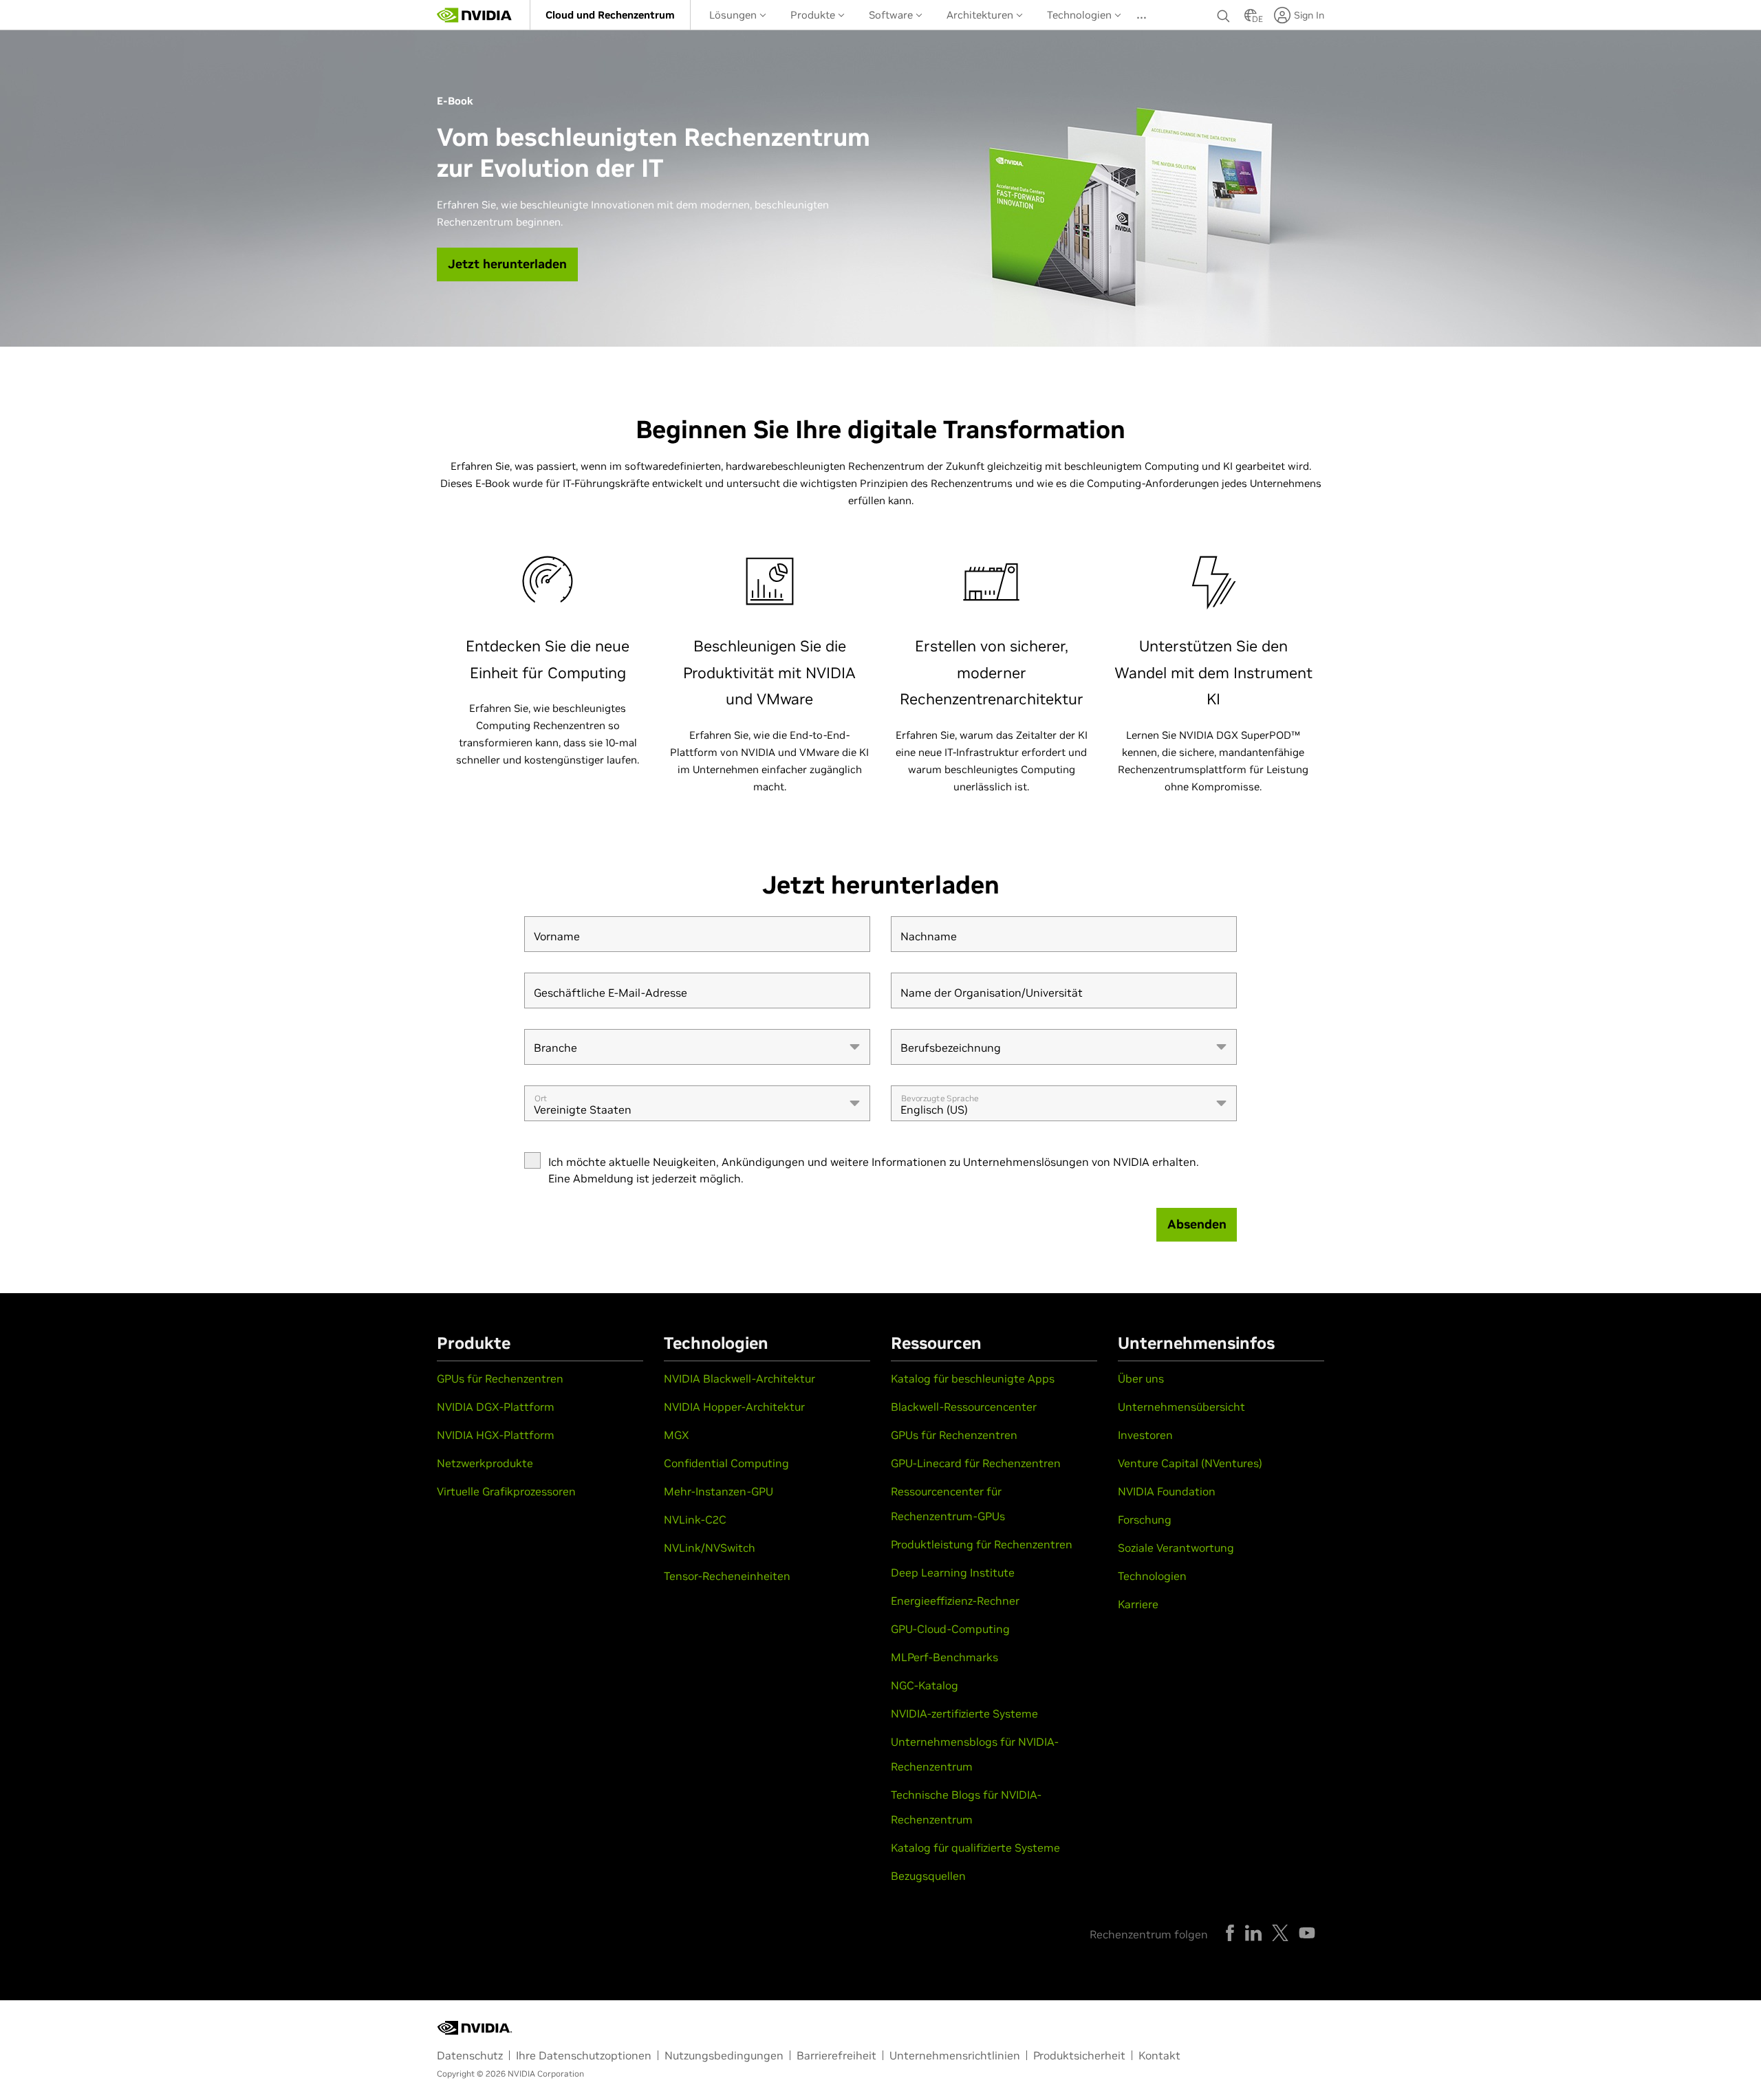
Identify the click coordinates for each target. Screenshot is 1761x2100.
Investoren (1145, 1435)
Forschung (1145, 1519)
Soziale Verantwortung (1176, 1548)
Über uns (1141, 1378)
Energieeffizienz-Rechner (955, 1601)
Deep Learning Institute (953, 1572)
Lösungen (734, 15)
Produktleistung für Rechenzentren (982, 1544)
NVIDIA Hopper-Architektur (734, 1407)
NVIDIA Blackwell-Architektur (739, 1378)
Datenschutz (470, 2055)
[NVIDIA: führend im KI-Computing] (475, 15)
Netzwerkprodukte (485, 1463)
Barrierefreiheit (836, 2055)
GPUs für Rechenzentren (500, 1378)
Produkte (814, 15)
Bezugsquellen (928, 1876)
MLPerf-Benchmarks (944, 1657)
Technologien (1081, 15)
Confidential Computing (726, 1463)
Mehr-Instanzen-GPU (719, 1491)
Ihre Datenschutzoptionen (584, 2055)
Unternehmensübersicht (1181, 1407)
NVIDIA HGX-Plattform (496, 1435)
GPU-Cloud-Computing (950, 1629)
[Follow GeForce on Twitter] (1280, 1933)
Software (892, 15)
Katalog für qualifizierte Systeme (975, 1848)
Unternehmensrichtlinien (955, 2055)
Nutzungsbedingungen (724, 2055)
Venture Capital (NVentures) (1190, 1463)
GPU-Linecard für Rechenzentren (976, 1463)
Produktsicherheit (1079, 2055)
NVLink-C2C (695, 1519)
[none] (1224, 15)
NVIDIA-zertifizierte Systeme (964, 1713)
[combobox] (697, 1047)
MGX (677, 1435)
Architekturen (981, 15)
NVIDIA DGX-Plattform (496, 1407)
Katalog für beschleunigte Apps (973, 1378)
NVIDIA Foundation (1167, 1491)
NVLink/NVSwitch (710, 1548)
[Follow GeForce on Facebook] (1230, 1933)
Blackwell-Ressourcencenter (964, 1407)
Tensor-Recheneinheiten (727, 1576)
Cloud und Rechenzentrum (610, 15)
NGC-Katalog (925, 1685)
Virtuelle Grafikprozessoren (506, 1491)
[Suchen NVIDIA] (1224, 12)
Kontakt (1159, 2055)
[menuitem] (610, 15)
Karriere (1138, 1604)
